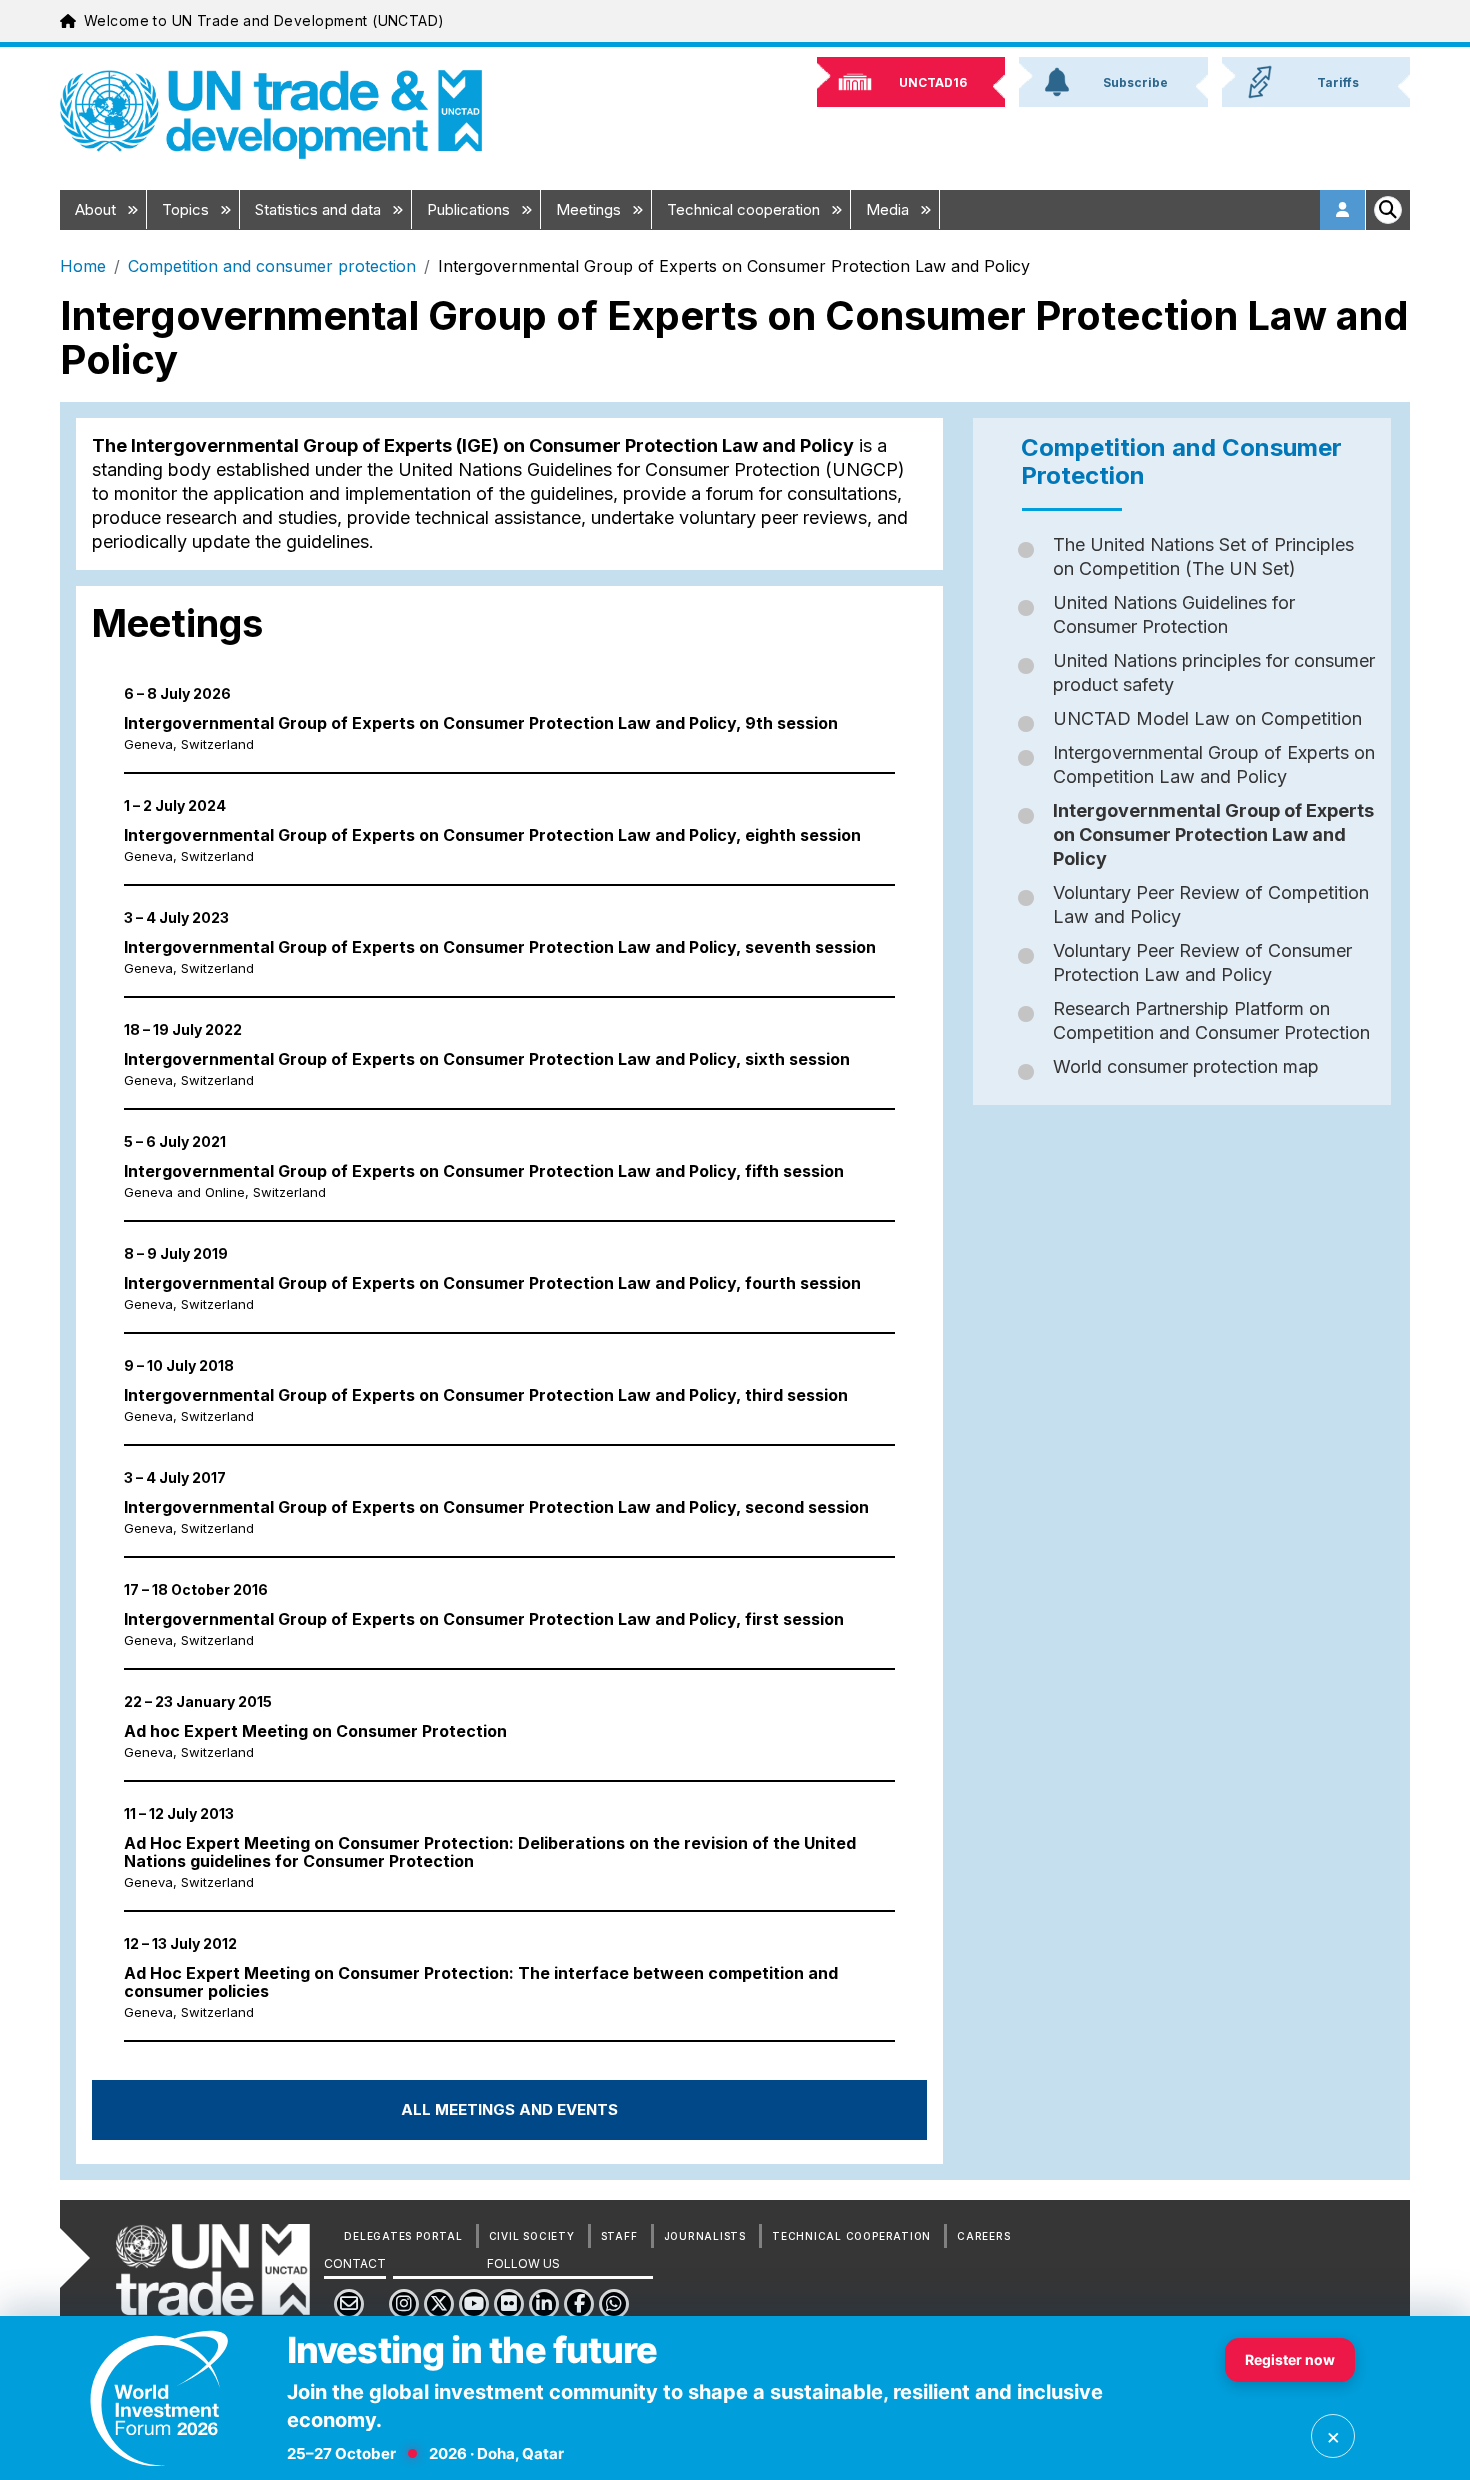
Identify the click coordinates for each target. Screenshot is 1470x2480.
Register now (1290, 2359)
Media (889, 209)
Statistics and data (320, 209)
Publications (470, 209)
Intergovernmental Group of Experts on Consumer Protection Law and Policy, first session (484, 1619)
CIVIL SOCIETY (532, 2236)
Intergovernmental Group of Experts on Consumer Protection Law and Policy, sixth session (487, 1059)
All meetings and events (509, 2109)
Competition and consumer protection (272, 266)
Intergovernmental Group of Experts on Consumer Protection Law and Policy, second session (496, 1507)
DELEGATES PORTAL (403, 2236)
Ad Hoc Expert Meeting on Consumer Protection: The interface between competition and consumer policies (481, 1982)
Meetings (590, 209)
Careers (983, 2236)
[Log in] (1343, 210)
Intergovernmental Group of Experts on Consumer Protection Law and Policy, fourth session (492, 1283)
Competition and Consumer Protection (1181, 461)
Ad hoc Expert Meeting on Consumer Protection (315, 1731)
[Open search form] (1388, 210)
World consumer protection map (1186, 1066)
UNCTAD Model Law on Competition (1207, 718)
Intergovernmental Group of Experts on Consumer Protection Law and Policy (1213, 834)
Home (83, 266)
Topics (187, 209)
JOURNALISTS (705, 2236)
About (97, 209)
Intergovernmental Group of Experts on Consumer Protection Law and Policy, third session (486, 1395)
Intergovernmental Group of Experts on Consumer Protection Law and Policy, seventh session (500, 947)
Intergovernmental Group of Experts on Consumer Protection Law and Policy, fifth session (484, 1171)
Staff (619, 2236)
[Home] (271, 114)
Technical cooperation (745, 209)
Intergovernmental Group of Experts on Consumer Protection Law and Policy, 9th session (481, 723)
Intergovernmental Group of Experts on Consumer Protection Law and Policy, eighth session (492, 835)
